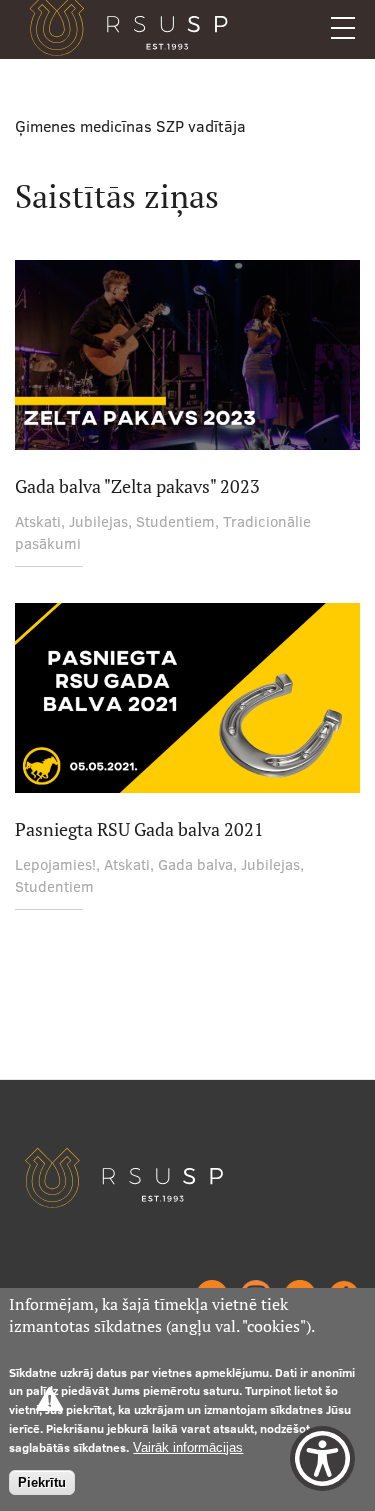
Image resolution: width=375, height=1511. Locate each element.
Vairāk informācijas (188, 1447)
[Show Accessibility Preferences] (322, 1458)
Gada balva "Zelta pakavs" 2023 (137, 486)
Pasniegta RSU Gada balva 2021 (139, 829)
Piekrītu (42, 1482)
